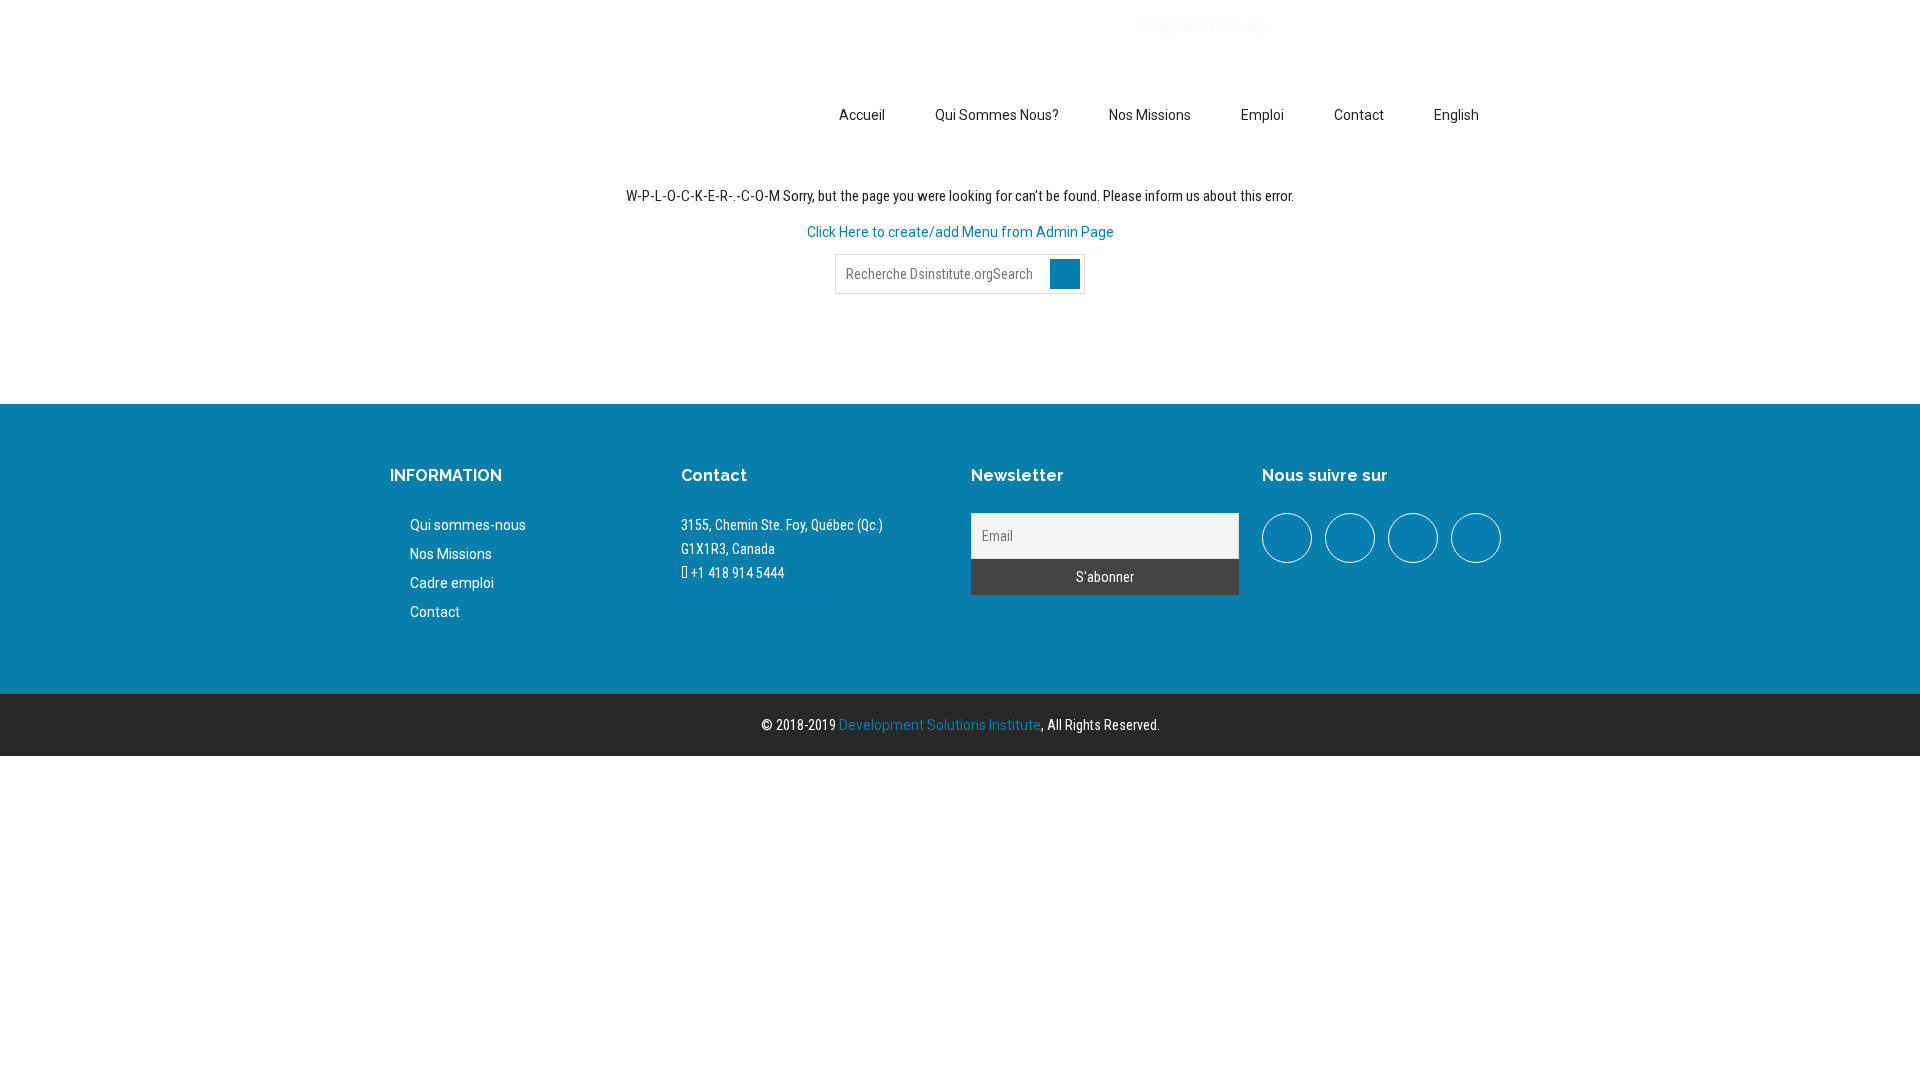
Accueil (862, 115)
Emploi (1262, 115)
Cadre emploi (452, 583)
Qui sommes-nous (468, 525)
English (1456, 115)
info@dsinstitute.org (1201, 26)
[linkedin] (477, 32)
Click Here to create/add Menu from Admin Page (960, 232)
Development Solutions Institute (940, 725)
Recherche (1065, 274)
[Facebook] (397, 32)
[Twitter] (437, 32)
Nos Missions (1150, 115)
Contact (1359, 115)
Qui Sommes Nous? (997, 115)
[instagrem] (1476, 538)
